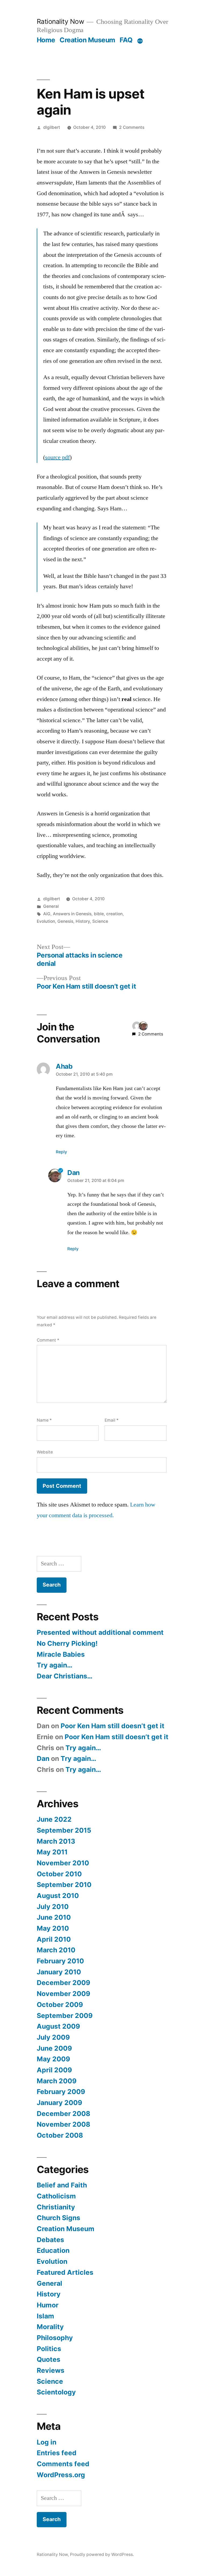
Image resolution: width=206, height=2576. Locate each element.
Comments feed (63, 2464)
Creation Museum (87, 40)
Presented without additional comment (100, 1632)
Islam (45, 2316)
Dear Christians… (65, 1676)
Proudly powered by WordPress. (102, 2554)
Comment (48, 1340)
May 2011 (52, 1852)
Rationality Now (60, 21)
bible (99, 914)
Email (112, 1420)
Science (100, 921)
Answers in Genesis (72, 914)
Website (45, 1452)
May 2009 (53, 2059)
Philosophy (55, 2338)
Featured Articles (65, 2272)
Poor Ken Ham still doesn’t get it (113, 1726)
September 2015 (64, 1830)
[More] (140, 41)
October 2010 (59, 1874)
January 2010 (59, 1972)
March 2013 (56, 1841)
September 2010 (64, 1885)
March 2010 (56, 1950)
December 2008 (63, 2114)
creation (114, 914)
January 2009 (59, 2103)
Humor (48, 2305)
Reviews (51, 2370)
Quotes (49, 2359)
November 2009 (63, 1994)
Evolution (46, 921)
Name (44, 1420)
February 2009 (61, 2092)
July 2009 (53, 2037)
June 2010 (54, 1917)
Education (53, 2250)
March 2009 (57, 2081)
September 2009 (65, 2016)
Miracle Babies (61, 1654)
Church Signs (58, 2218)
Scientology (56, 2392)
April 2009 (54, 2070)
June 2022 (54, 1819)
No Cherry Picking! (67, 1643)
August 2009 (58, 2026)
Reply (61, 1152)
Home (46, 40)
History (83, 921)
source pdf (57, 457)
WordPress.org (61, 2475)
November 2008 (63, 2124)
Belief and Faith (62, 2185)
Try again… (55, 1665)
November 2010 (63, 1863)
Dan (43, 1758)
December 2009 (63, 1983)
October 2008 (60, 2135)
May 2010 (53, 1928)
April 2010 (54, 1939)
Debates (50, 2240)
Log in (47, 2442)
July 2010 (53, 1907)
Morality (50, 2327)
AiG (47, 914)
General (51, 906)
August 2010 (58, 1896)
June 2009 (54, 2048)
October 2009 (60, 2005)
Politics (49, 2349)
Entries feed (57, 2453)
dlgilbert (52, 127)
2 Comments (132, 127)
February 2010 (60, 1961)
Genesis (65, 921)
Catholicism (56, 2196)
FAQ (126, 40)
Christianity (56, 2207)
